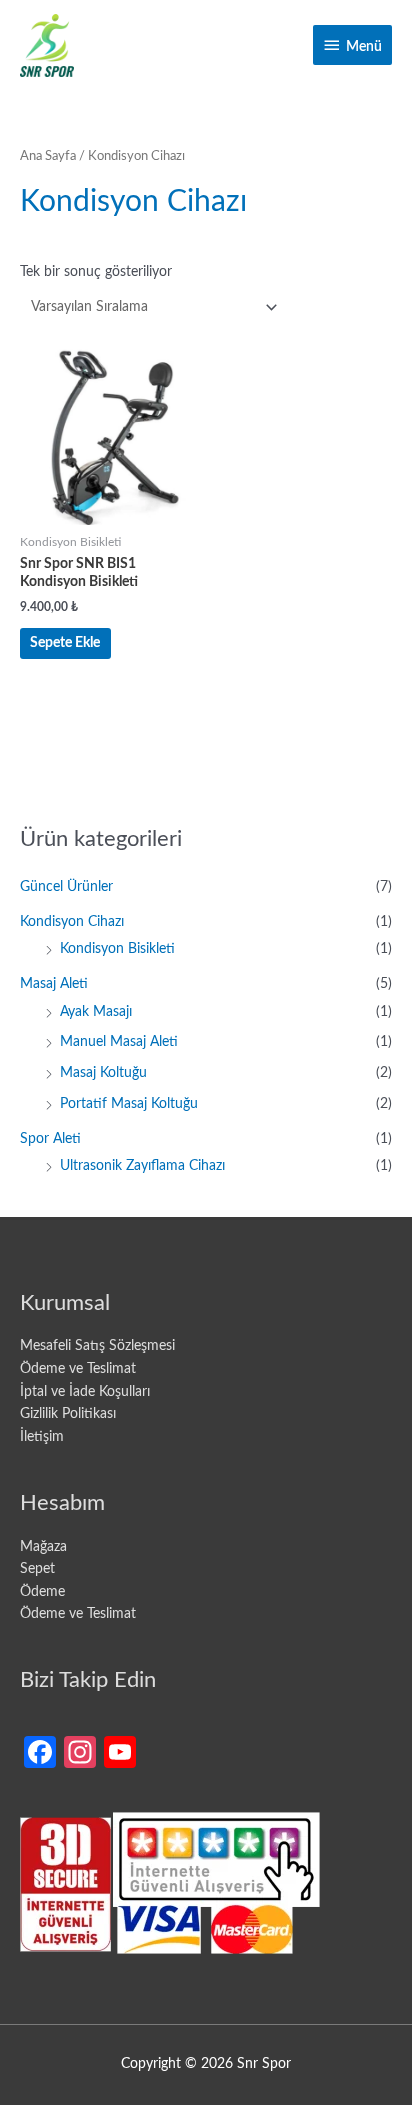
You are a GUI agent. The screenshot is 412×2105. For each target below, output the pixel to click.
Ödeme (42, 1592)
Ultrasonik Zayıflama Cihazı (142, 1166)
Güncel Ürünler (66, 887)
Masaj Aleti (54, 984)
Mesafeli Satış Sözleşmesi (97, 1346)
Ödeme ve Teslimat (78, 1369)
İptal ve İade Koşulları (85, 1392)
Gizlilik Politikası (68, 1414)
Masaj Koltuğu (103, 1073)
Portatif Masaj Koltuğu (129, 1104)
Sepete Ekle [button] (65, 643)
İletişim (42, 1437)
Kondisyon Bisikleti (117, 949)
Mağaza (43, 1547)
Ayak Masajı (96, 1012)
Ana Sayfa (48, 156)
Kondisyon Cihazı (72, 922)
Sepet (37, 1569)
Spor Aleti (50, 1139)
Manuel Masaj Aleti (119, 1042)
